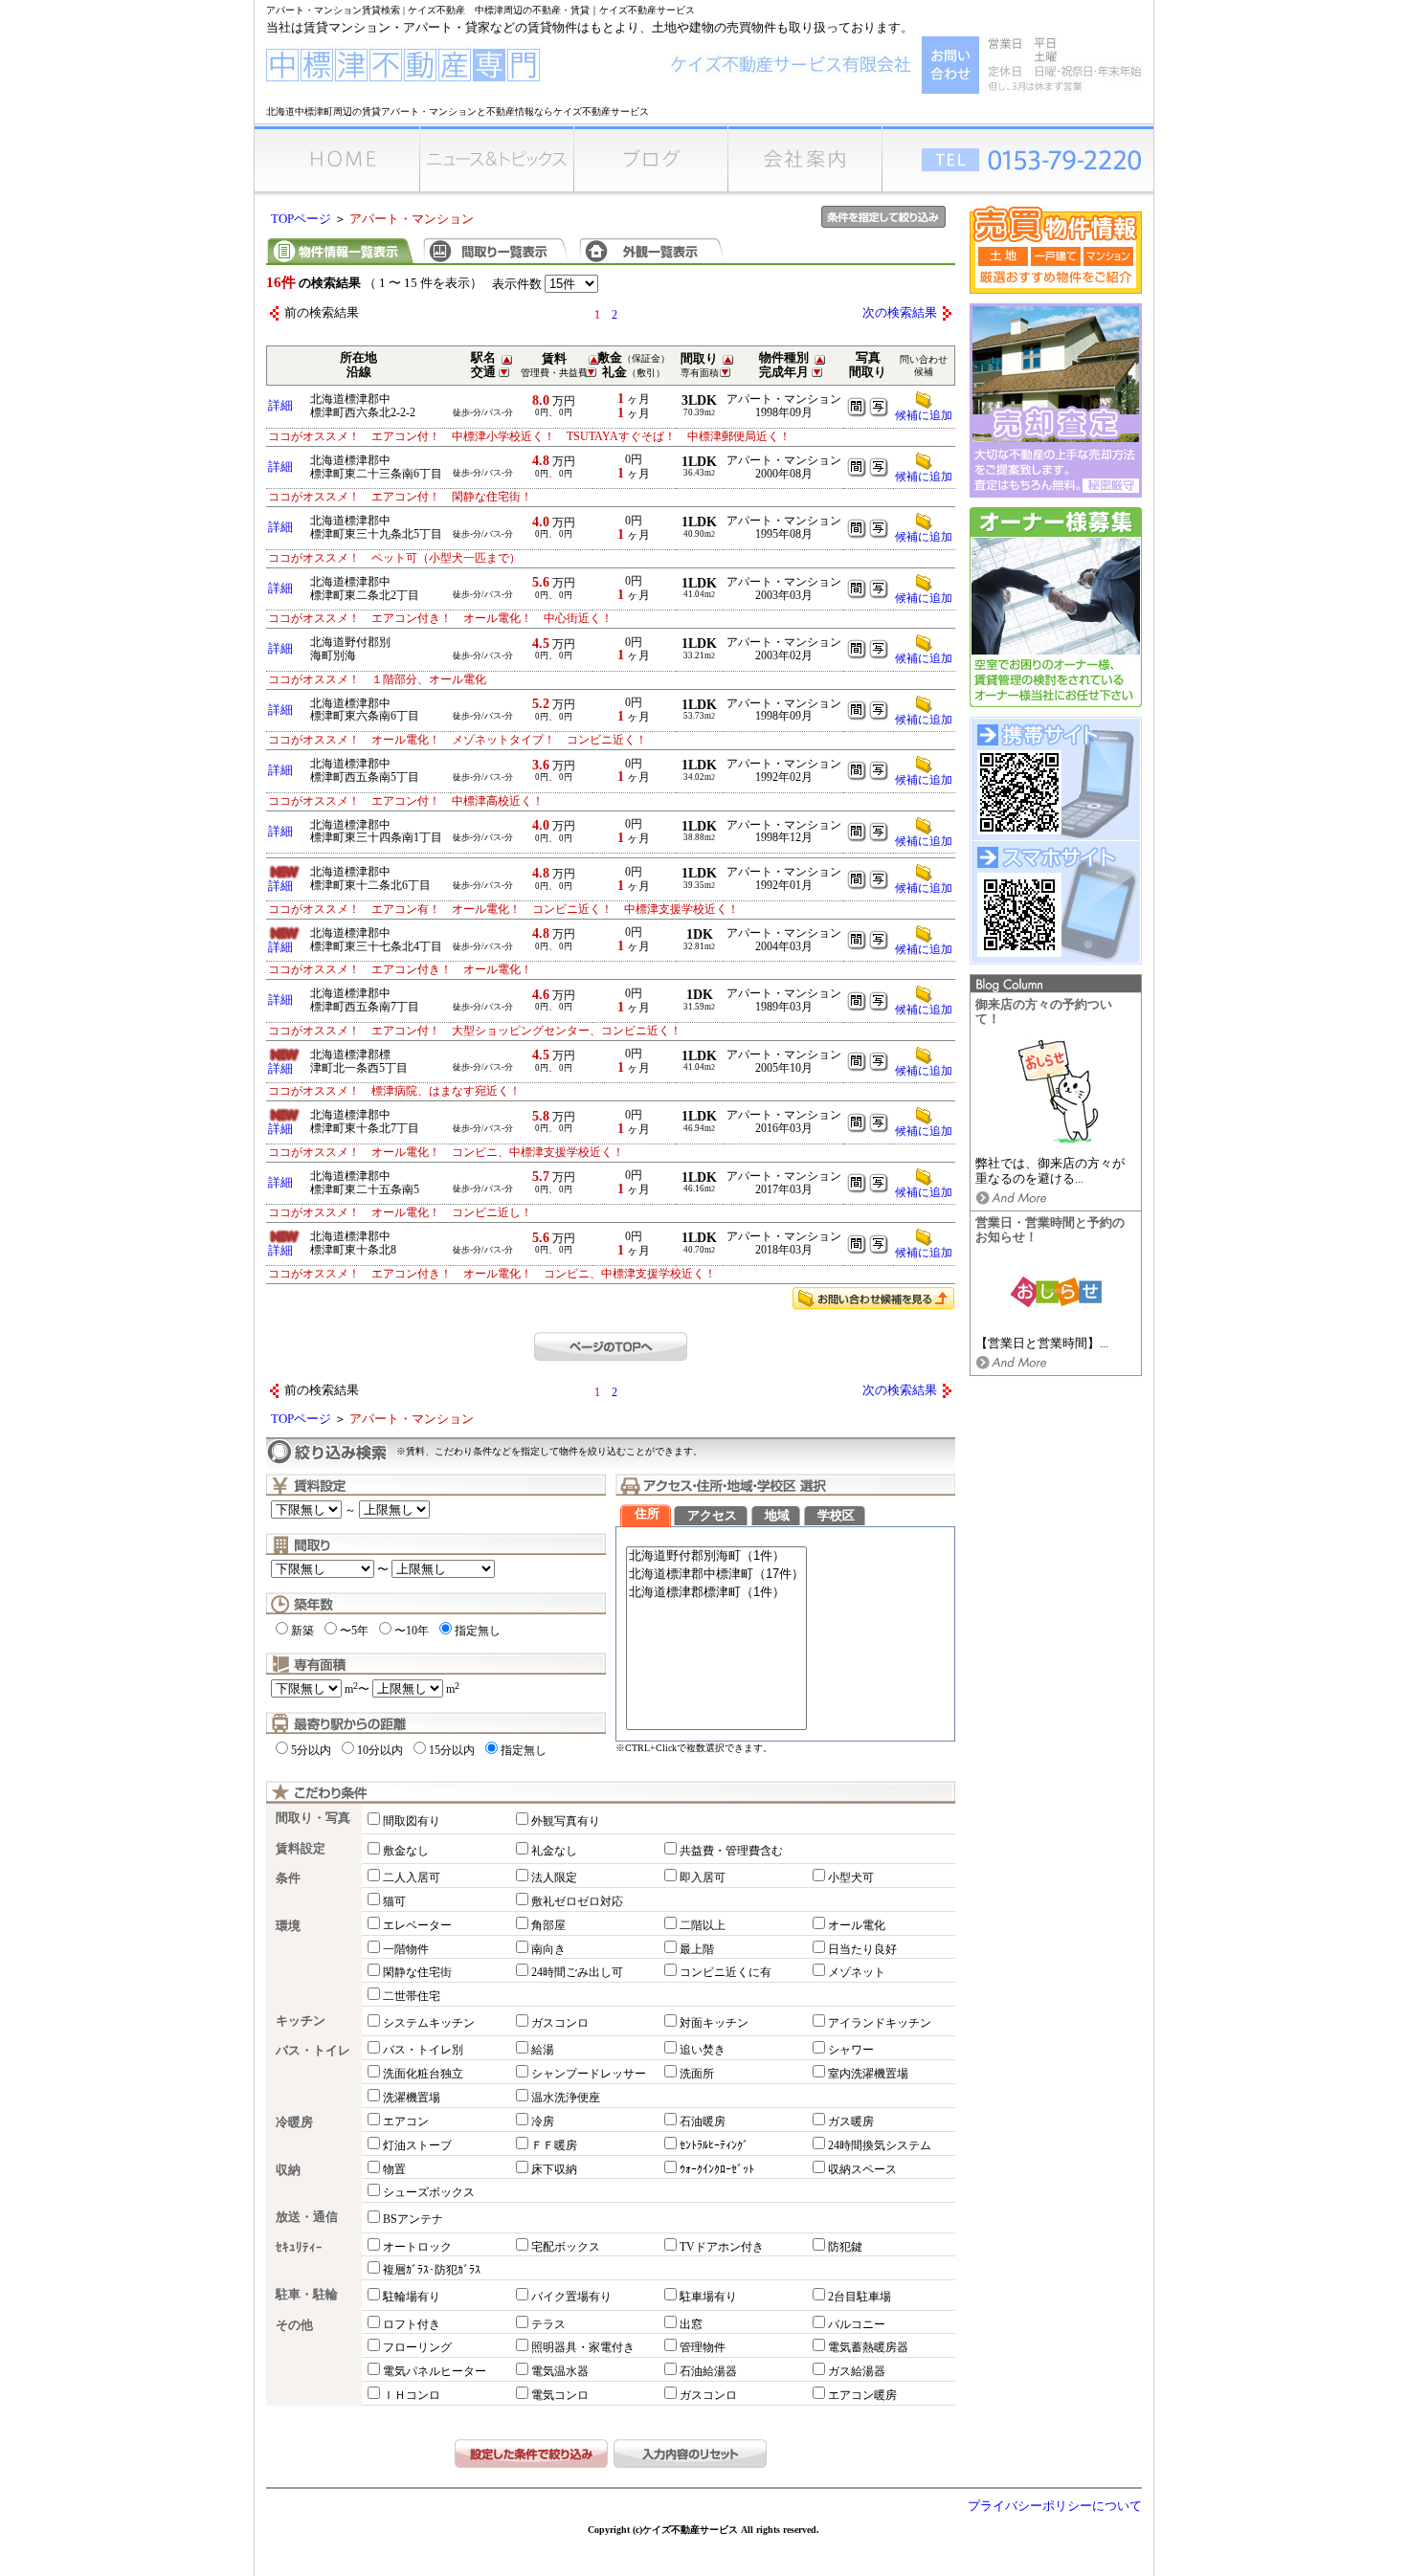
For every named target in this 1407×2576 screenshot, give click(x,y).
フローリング (417, 2347)
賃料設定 (301, 1849)
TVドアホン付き (722, 2247)
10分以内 (380, 1750)
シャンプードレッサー (589, 2074)
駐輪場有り (412, 2297)
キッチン (301, 2021)
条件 (288, 1878)
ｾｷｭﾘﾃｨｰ (299, 2248)
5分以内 (311, 1750)
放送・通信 (307, 2217)
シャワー (851, 2050)
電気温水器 (560, 2371)
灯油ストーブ (417, 2145)
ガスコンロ (560, 2023)
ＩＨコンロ (412, 2395)
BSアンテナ (413, 2219)
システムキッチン (429, 2023)
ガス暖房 (851, 2121)
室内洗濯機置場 (868, 2074)
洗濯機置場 (412, 2098)
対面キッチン (714, 2023)
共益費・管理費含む (731, 1851)
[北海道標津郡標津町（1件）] (716, 1593)
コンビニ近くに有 (726, 1972)
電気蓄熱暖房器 (868, 2347)
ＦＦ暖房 (554, 2145)
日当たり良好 (862, 1949)
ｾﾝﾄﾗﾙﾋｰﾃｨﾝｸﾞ (714, 2145)
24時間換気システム (880, 2145)
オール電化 (857, 1925)
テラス (548, 2324)
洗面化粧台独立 (423, 2074)
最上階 (697, 1949)
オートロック (417, 2247)
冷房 (543, 2121)
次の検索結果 (900, 313)
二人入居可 (412, 1877)
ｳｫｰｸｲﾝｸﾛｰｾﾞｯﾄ (717, 2169)
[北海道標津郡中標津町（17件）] (716, 1575)
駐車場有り (708, 2297)
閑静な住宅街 (417, 1972)
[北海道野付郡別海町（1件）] (716, 1556)
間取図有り (412, 1821)
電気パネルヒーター (435, 2371)
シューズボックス (429, 2192)
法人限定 (554, 1877)
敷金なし (406, 1851)
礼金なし (554, 1851)
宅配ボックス (566, 2247)
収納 (288, 2170)
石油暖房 (703, 2121)
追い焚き (703, 2050)
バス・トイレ (313, 2051)
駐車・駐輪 (307, 2295)
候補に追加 (924, 415)
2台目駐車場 (860, 2297)
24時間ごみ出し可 (577, 1972)
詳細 (280, 406)
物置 (394, 2169)
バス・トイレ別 (423, 2050)
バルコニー (857, 2324)
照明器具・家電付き (583, 2347)
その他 (294, 2325)
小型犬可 (851, 1877)
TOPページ (301, 219)
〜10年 (412, 1631)
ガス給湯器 (857, 2371)
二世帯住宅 (412, 1996)
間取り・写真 (313, 1818)
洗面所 (697, 2074)
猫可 (394, 1901)
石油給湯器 (708, 2371)
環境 (288, 1926)
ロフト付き (412, 2324)
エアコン (406, 2121)
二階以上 (703, 1925)
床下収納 (554, 2169)
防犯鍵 (845, 2247)
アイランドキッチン (880, 2023)
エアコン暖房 (862, 2395)
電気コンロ (560, 2395)
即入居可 (703, 1877)
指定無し (478, 1631)
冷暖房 (294, 2122)
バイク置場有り (571, 2297)
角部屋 (548, 1925)
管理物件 (703, 2347)
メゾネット (857, 1972)
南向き (548, 1949)
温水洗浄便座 (566, 2098)
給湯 (543, 2050)
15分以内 (452, 1750)
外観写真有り (566, 1821)
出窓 (691, 2324)
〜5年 (354, 1631)
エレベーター (417, 1925)
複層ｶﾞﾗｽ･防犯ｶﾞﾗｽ (432, 2270)
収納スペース (862, 2169)
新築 (302, 1631)
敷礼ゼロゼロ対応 (577, 1901)
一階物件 (406, 1949)
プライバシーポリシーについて (1055, 2506)
